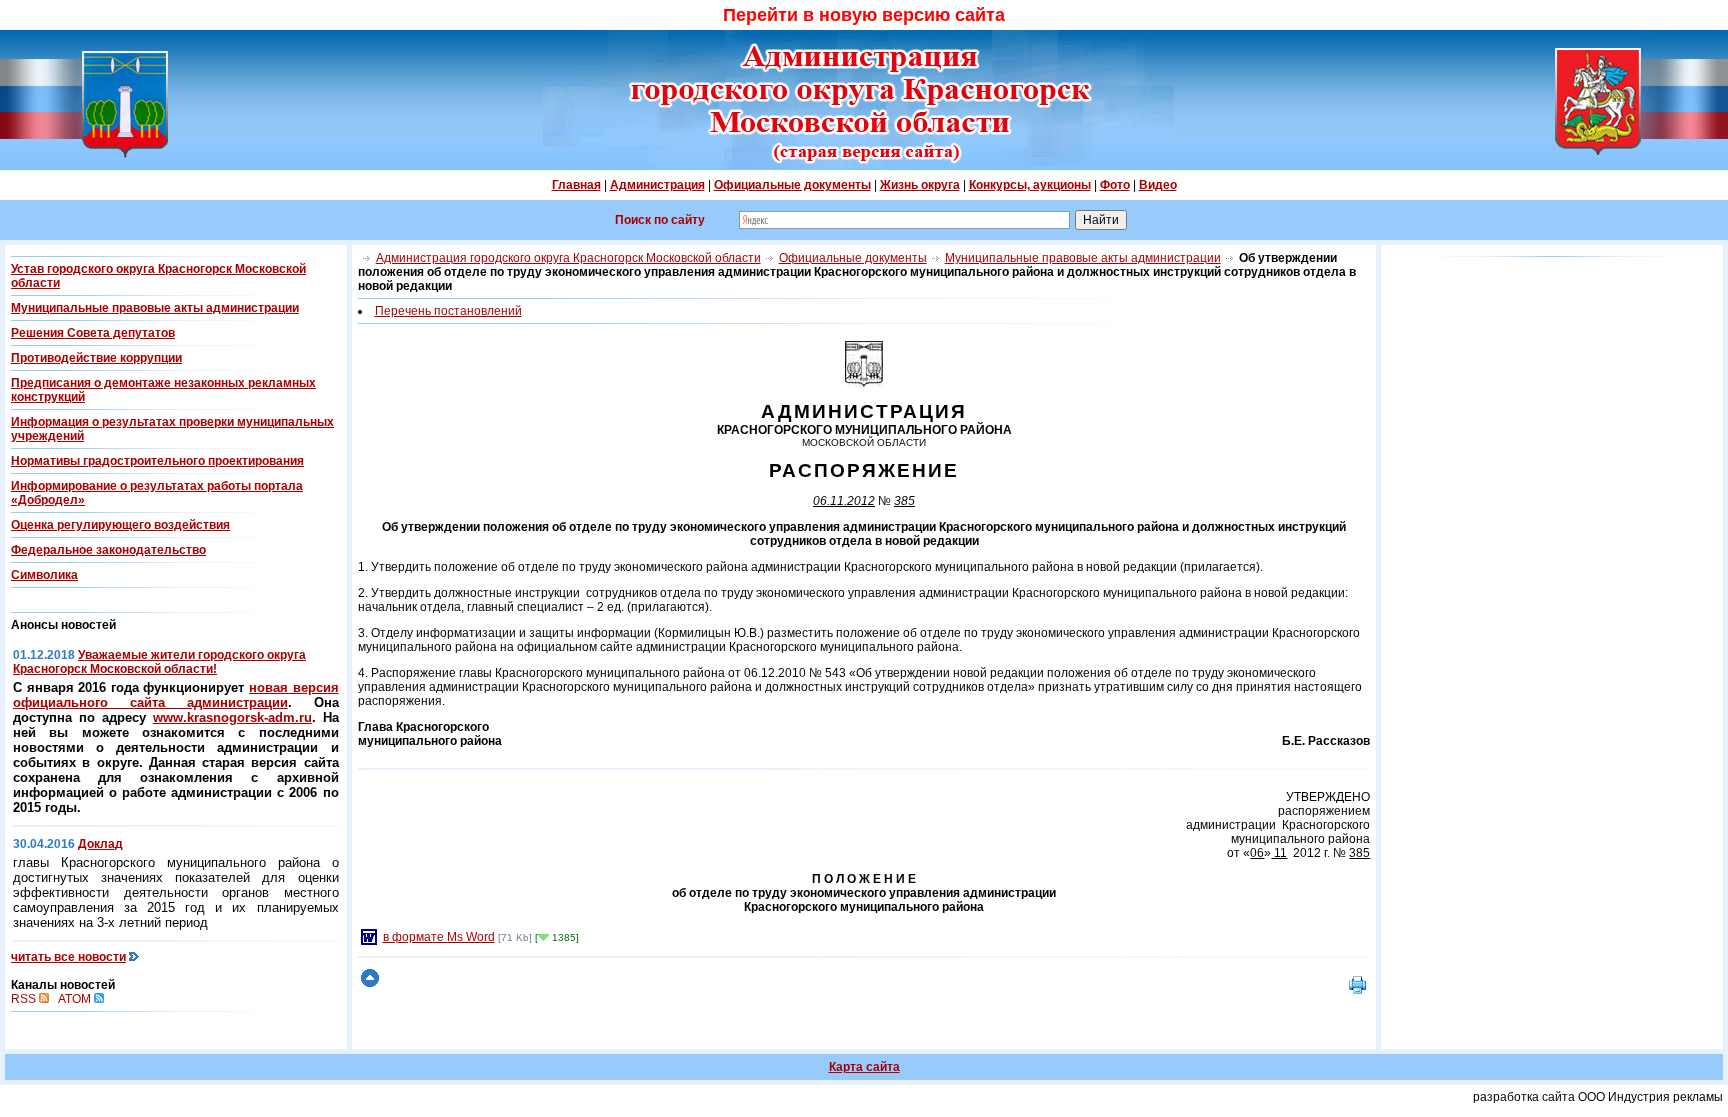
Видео (1158, 185)
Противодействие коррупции (96, 358)
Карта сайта (864, 1067)
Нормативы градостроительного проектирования (157, 461)
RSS (25, 999)
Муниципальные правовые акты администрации (155, 308)
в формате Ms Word (439, 937)
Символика (44, 575)
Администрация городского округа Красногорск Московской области (568, 258)
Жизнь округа (920, 185)
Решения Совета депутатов (93, 333)
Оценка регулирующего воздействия (120, 525)
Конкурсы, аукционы (1030, 185)
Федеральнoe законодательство (108, 550)
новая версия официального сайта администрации (176, 695)
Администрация (657, 185)
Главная (576, 185)
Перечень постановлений (448, 311)
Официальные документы (792, 185)
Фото (1115, 185)
